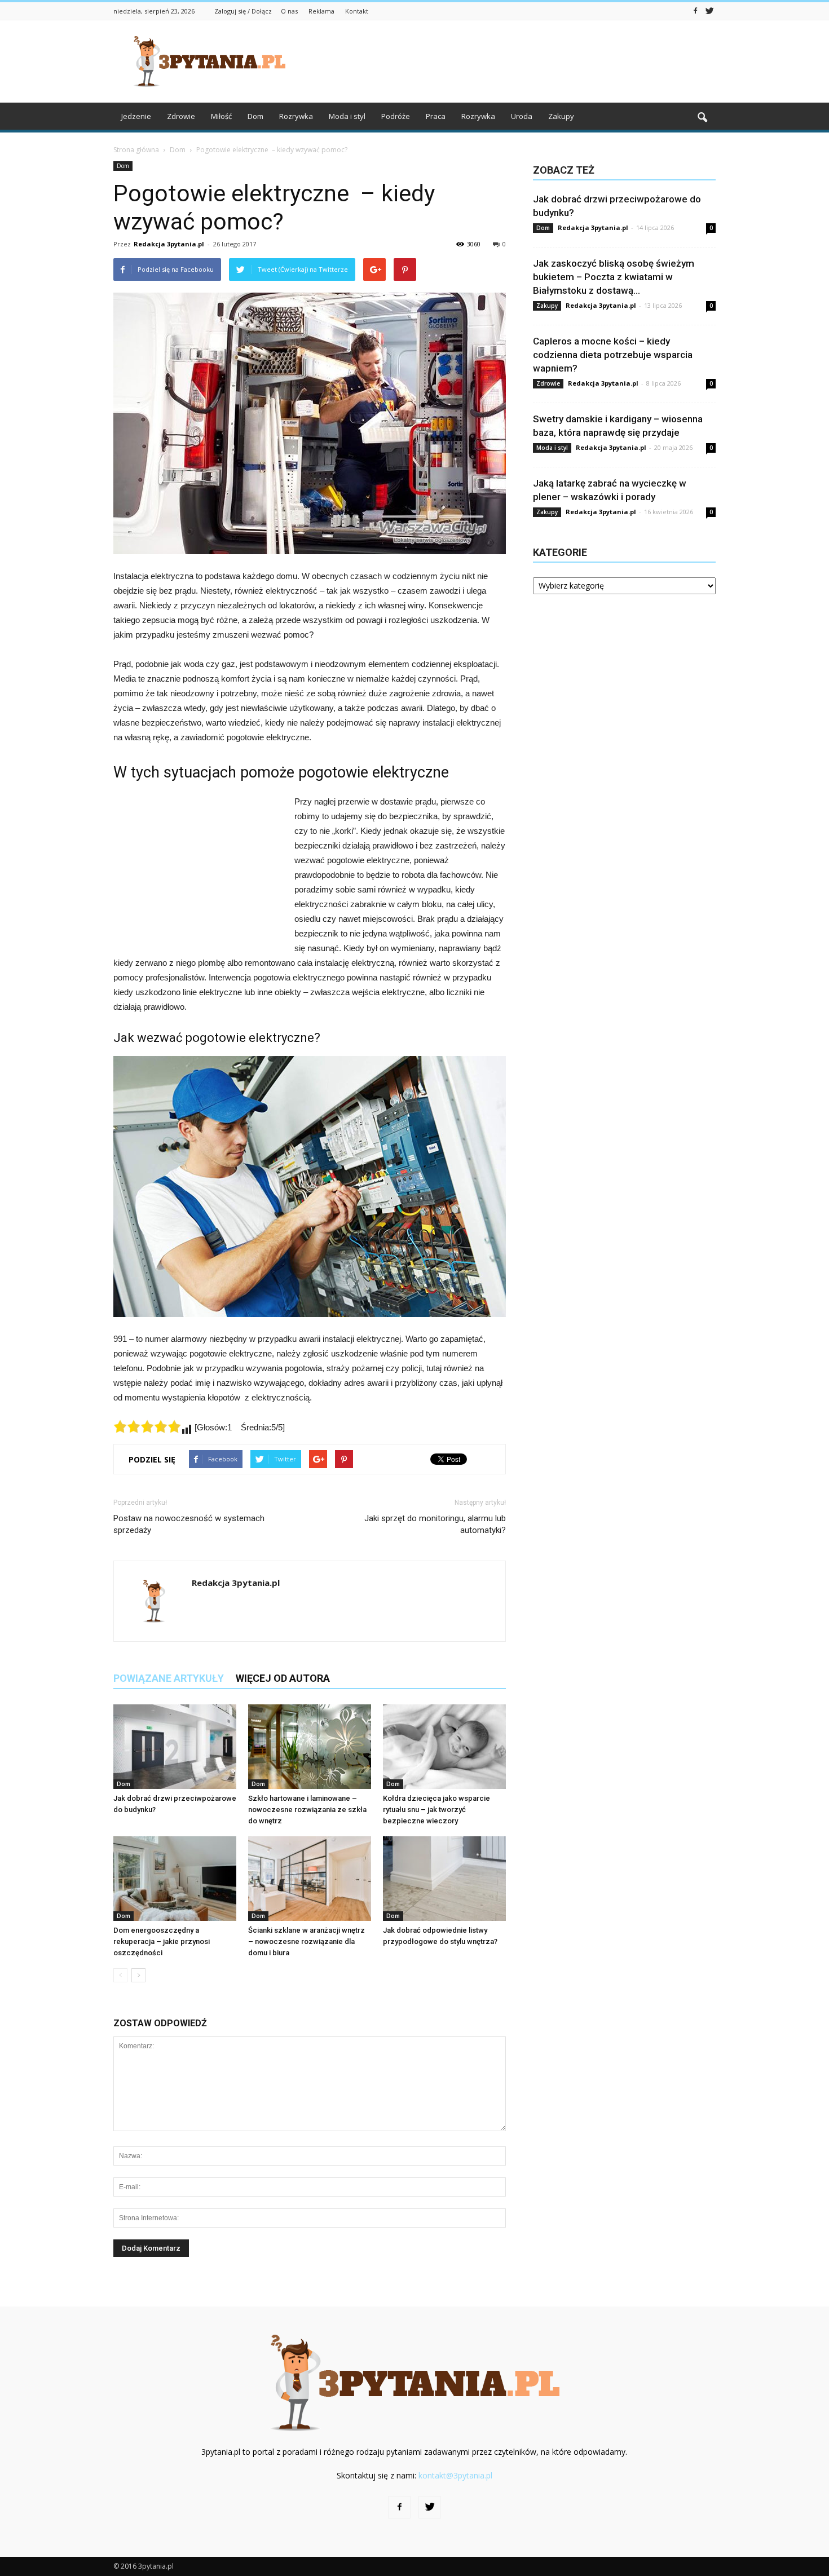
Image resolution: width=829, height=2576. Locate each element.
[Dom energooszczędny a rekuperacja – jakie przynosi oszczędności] (175, 1879)
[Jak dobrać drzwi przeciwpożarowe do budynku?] (175, 1747)
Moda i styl (347, 116)
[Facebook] (695, 10)
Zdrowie (181, 116)
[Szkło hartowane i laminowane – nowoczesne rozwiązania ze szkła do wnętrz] (310, 1747)
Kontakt (357, 11)
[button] (702, 118)
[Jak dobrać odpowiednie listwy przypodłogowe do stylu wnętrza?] (444, 1879)
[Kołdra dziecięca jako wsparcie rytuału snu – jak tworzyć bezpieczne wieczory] (444, 1747)
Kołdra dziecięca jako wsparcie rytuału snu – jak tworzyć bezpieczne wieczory (436, 1810)
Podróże (396, 116)
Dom (255, 116)
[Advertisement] (510, 61)
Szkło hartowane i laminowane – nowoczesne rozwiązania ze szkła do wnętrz (307, 1810)
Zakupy (561, 116)
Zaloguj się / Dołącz (243, 11)
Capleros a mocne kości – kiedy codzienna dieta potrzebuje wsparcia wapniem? (613, 355)
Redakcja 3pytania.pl (169, 244)
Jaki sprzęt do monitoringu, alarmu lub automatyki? (435, 1524)
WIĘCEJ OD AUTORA (283, 1678)
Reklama (321, 11)
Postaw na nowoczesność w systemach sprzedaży (189, 1524)
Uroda (522, 116)
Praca (436, 116)
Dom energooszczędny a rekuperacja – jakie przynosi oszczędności (162, 1941)
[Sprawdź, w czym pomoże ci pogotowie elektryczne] (310, 1187)
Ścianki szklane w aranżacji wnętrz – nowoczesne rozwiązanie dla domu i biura (307, 1941)
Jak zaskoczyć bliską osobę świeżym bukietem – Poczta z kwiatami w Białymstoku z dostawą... (614, 277)
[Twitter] (709, 10)
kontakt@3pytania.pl (455, 2475)
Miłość (221, 116)
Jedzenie (136, 116)
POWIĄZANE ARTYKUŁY (169, 1678)
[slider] (147, 1426)
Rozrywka (296, 116)
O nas (289, 11)
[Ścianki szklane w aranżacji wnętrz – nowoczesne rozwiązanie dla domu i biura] (310, 1879)
